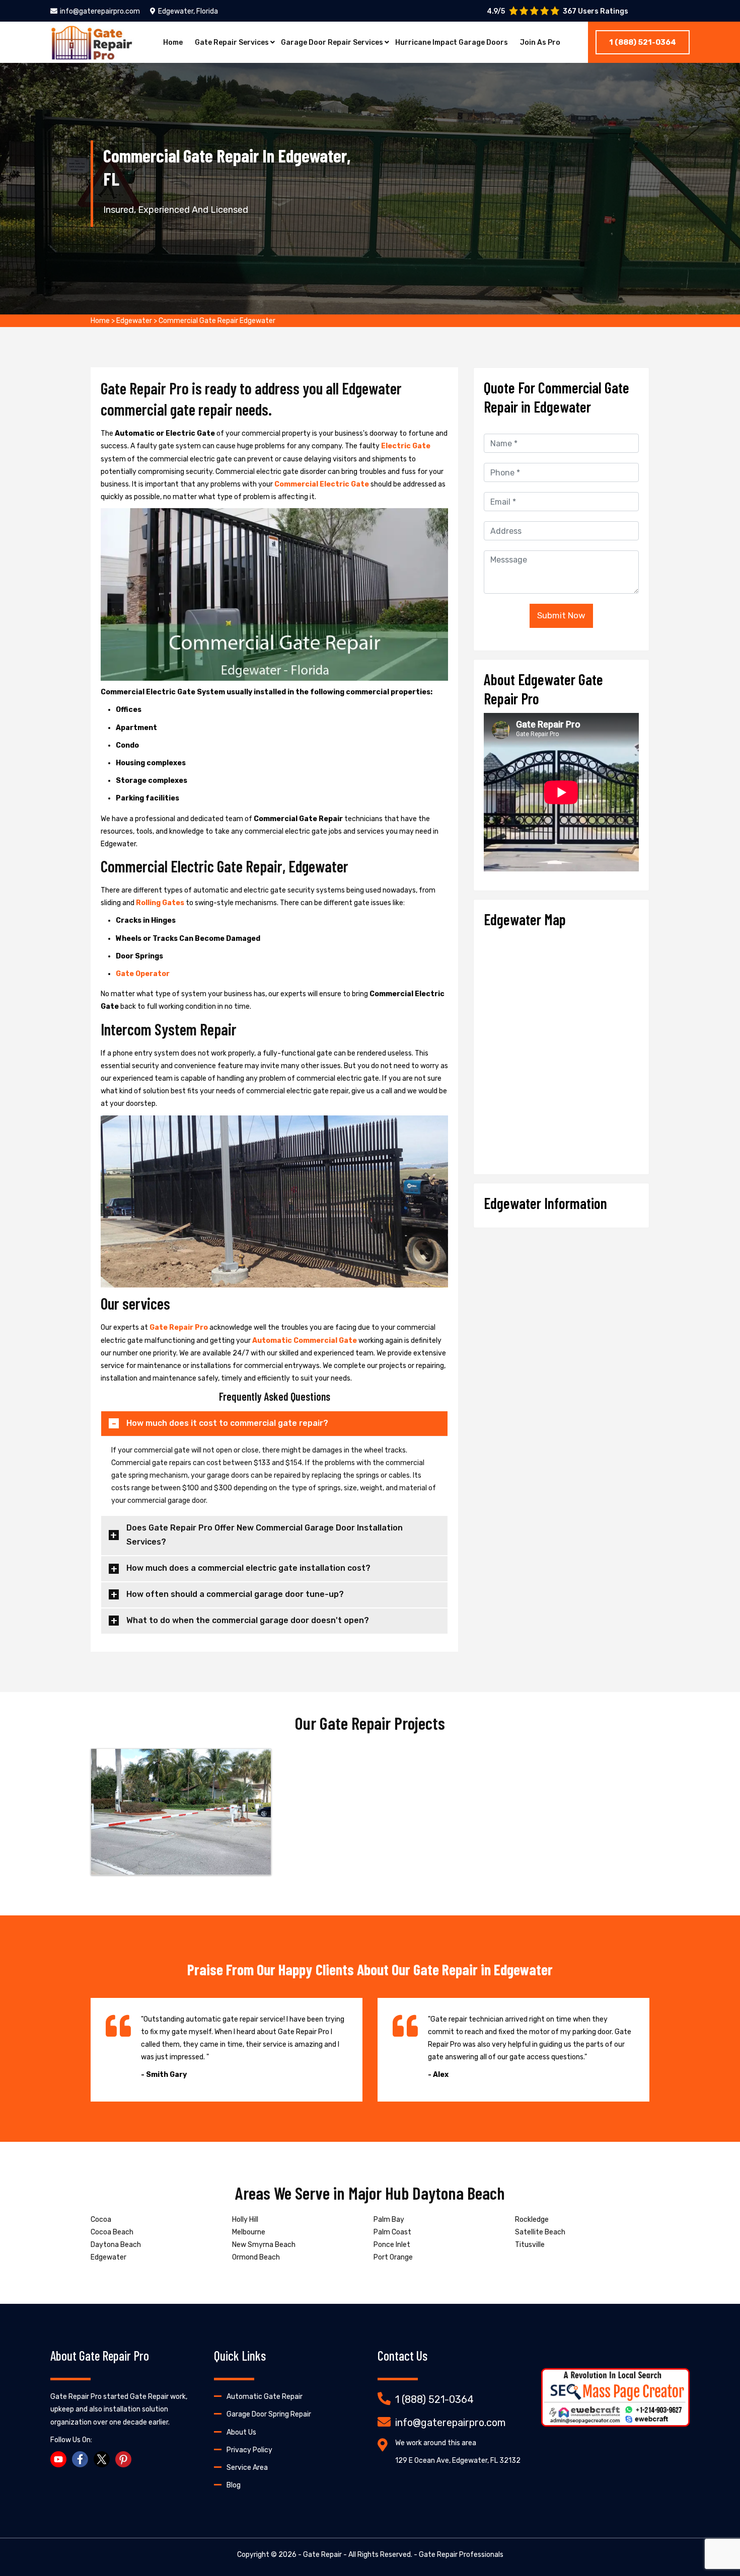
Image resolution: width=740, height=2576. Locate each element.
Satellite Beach (540, 2232)
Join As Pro (540, 43)
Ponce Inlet (392, 2245)
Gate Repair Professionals (461, 2555)
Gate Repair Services (232, 43)
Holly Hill (245, 2220)
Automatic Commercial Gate (305, 1341)
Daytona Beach (116, 2245)
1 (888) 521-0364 (643, 42)
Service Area (247, 2468)
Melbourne (249, 2232)
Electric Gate (406, 446)
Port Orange (393, 2257)
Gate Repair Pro (179, 1327)
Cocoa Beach (112, 2232)
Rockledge (532, 2220)
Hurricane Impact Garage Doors (452, 43)
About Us (241, 2432)
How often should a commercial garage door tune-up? (235, 1594)
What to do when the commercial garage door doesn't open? (248, 1620)
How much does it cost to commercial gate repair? (227, 1423)
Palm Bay (389, 2220)
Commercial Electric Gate (322, 484)
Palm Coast (392, 2232)
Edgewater (134, 321)
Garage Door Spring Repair (269, 2414)
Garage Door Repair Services (332, 43)
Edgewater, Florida (188, 11)
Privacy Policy (249, 2450)
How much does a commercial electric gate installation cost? (248, 1568)
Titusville (530, 2245)
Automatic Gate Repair (265, 2397)
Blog (234, 2485)
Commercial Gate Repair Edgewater (217, 321)
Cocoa (101, 2220)
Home (173, 43)
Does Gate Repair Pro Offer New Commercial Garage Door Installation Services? (265, 1535)
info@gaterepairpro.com (100, 11)
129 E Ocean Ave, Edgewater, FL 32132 (458, 2461)
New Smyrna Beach (264, 2245)
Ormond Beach (256, 2257)
